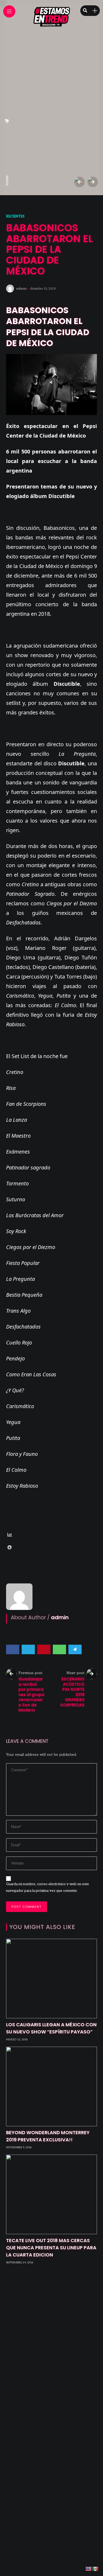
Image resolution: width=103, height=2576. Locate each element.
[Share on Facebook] (13, 1649)
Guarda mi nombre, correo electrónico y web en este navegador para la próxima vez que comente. (48, 1887)
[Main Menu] (9, 12)
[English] (89, 2569)
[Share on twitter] (28, 1649)
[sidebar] (95, 11)
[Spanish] (96, 2569)
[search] (85, 11)
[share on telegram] (7, 121)
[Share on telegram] (75, 1649)
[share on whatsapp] (7, 133)
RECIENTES (15, 216)
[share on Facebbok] (7, 169)
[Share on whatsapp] (59, 1649)
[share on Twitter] (7, 156)
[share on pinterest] (7, 144)
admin (21, 289)
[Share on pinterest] (44, 1649)
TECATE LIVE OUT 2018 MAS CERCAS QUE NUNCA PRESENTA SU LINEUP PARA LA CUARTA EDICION (51, 2248)
